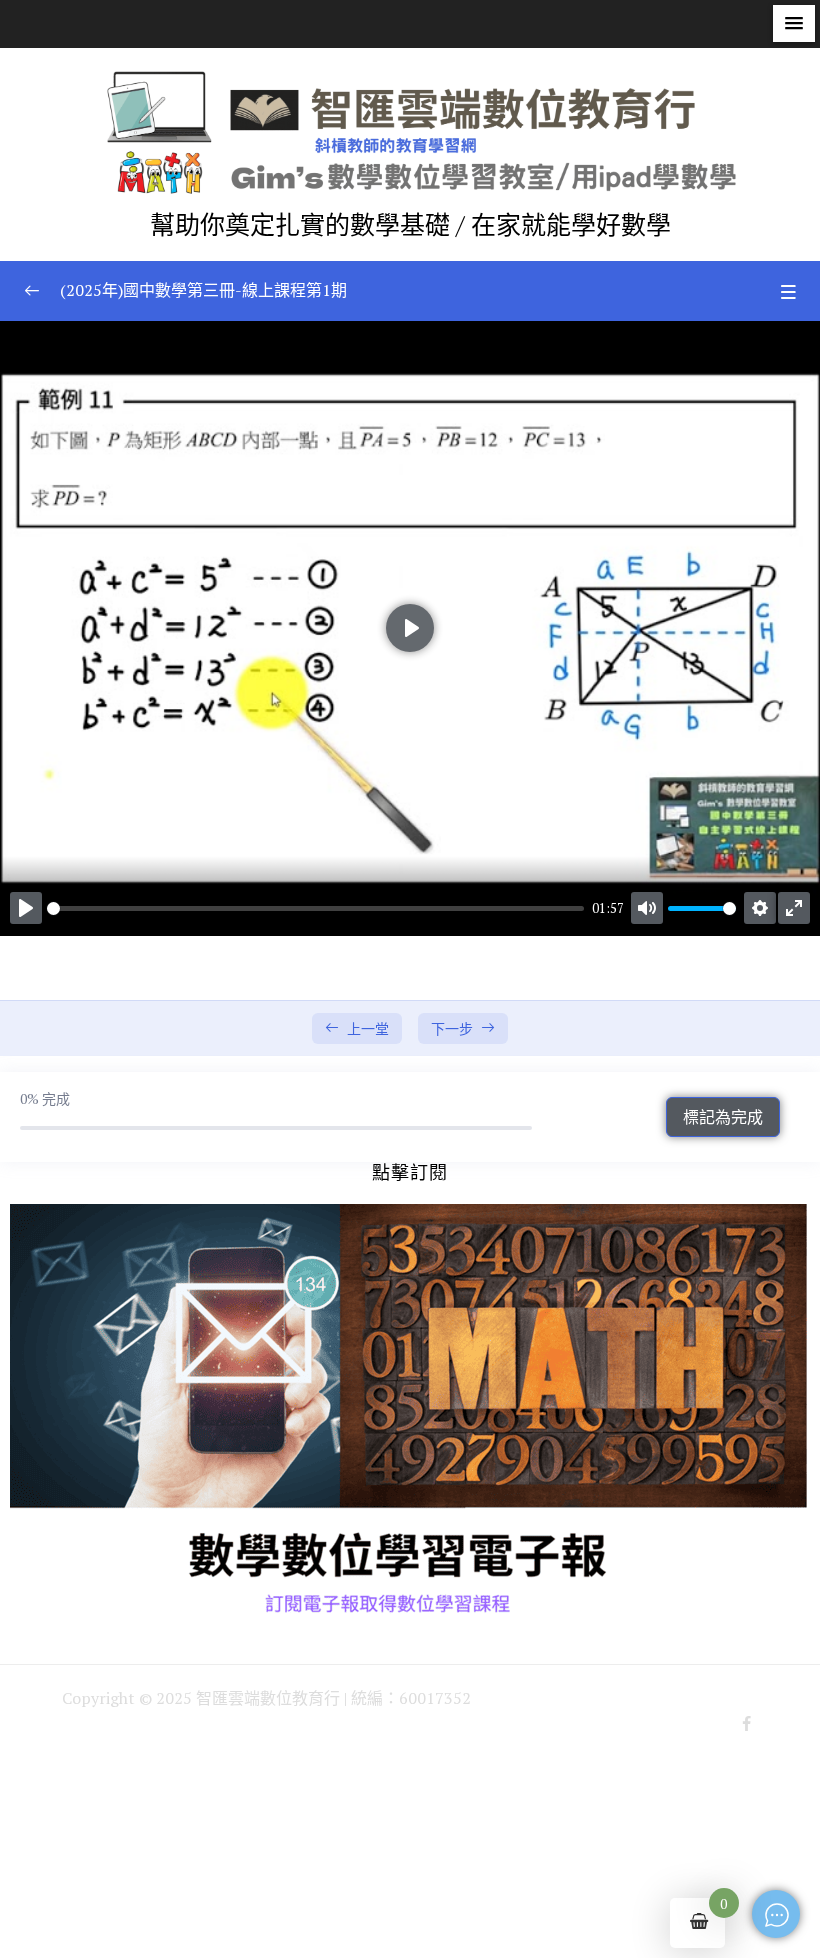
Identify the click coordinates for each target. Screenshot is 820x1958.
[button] (794, 23)
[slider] (315, 908)
